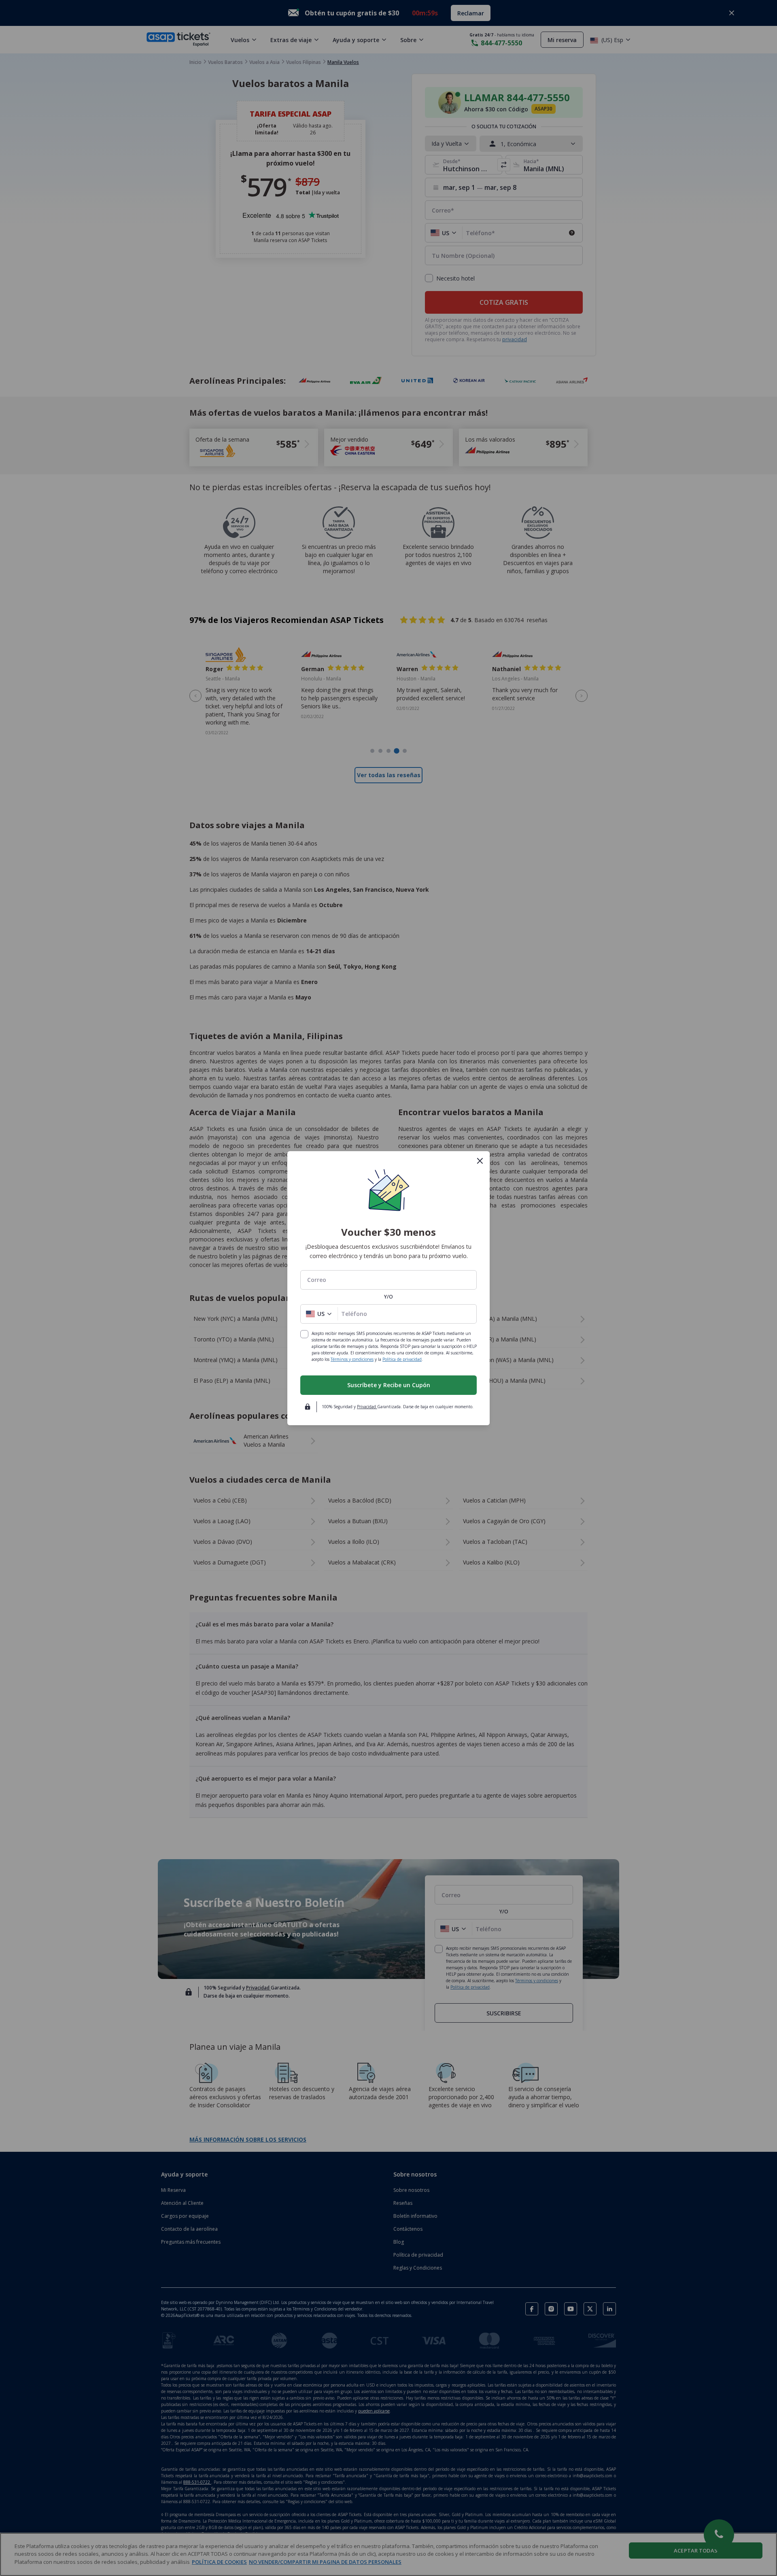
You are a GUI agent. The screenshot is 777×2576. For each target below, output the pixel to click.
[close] (480, 1161)
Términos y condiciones (352, 1359)
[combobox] (388, 1280)
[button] (319, 1314)
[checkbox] (304, 1334)
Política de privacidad (402, 1359)
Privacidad (367, 1407)
